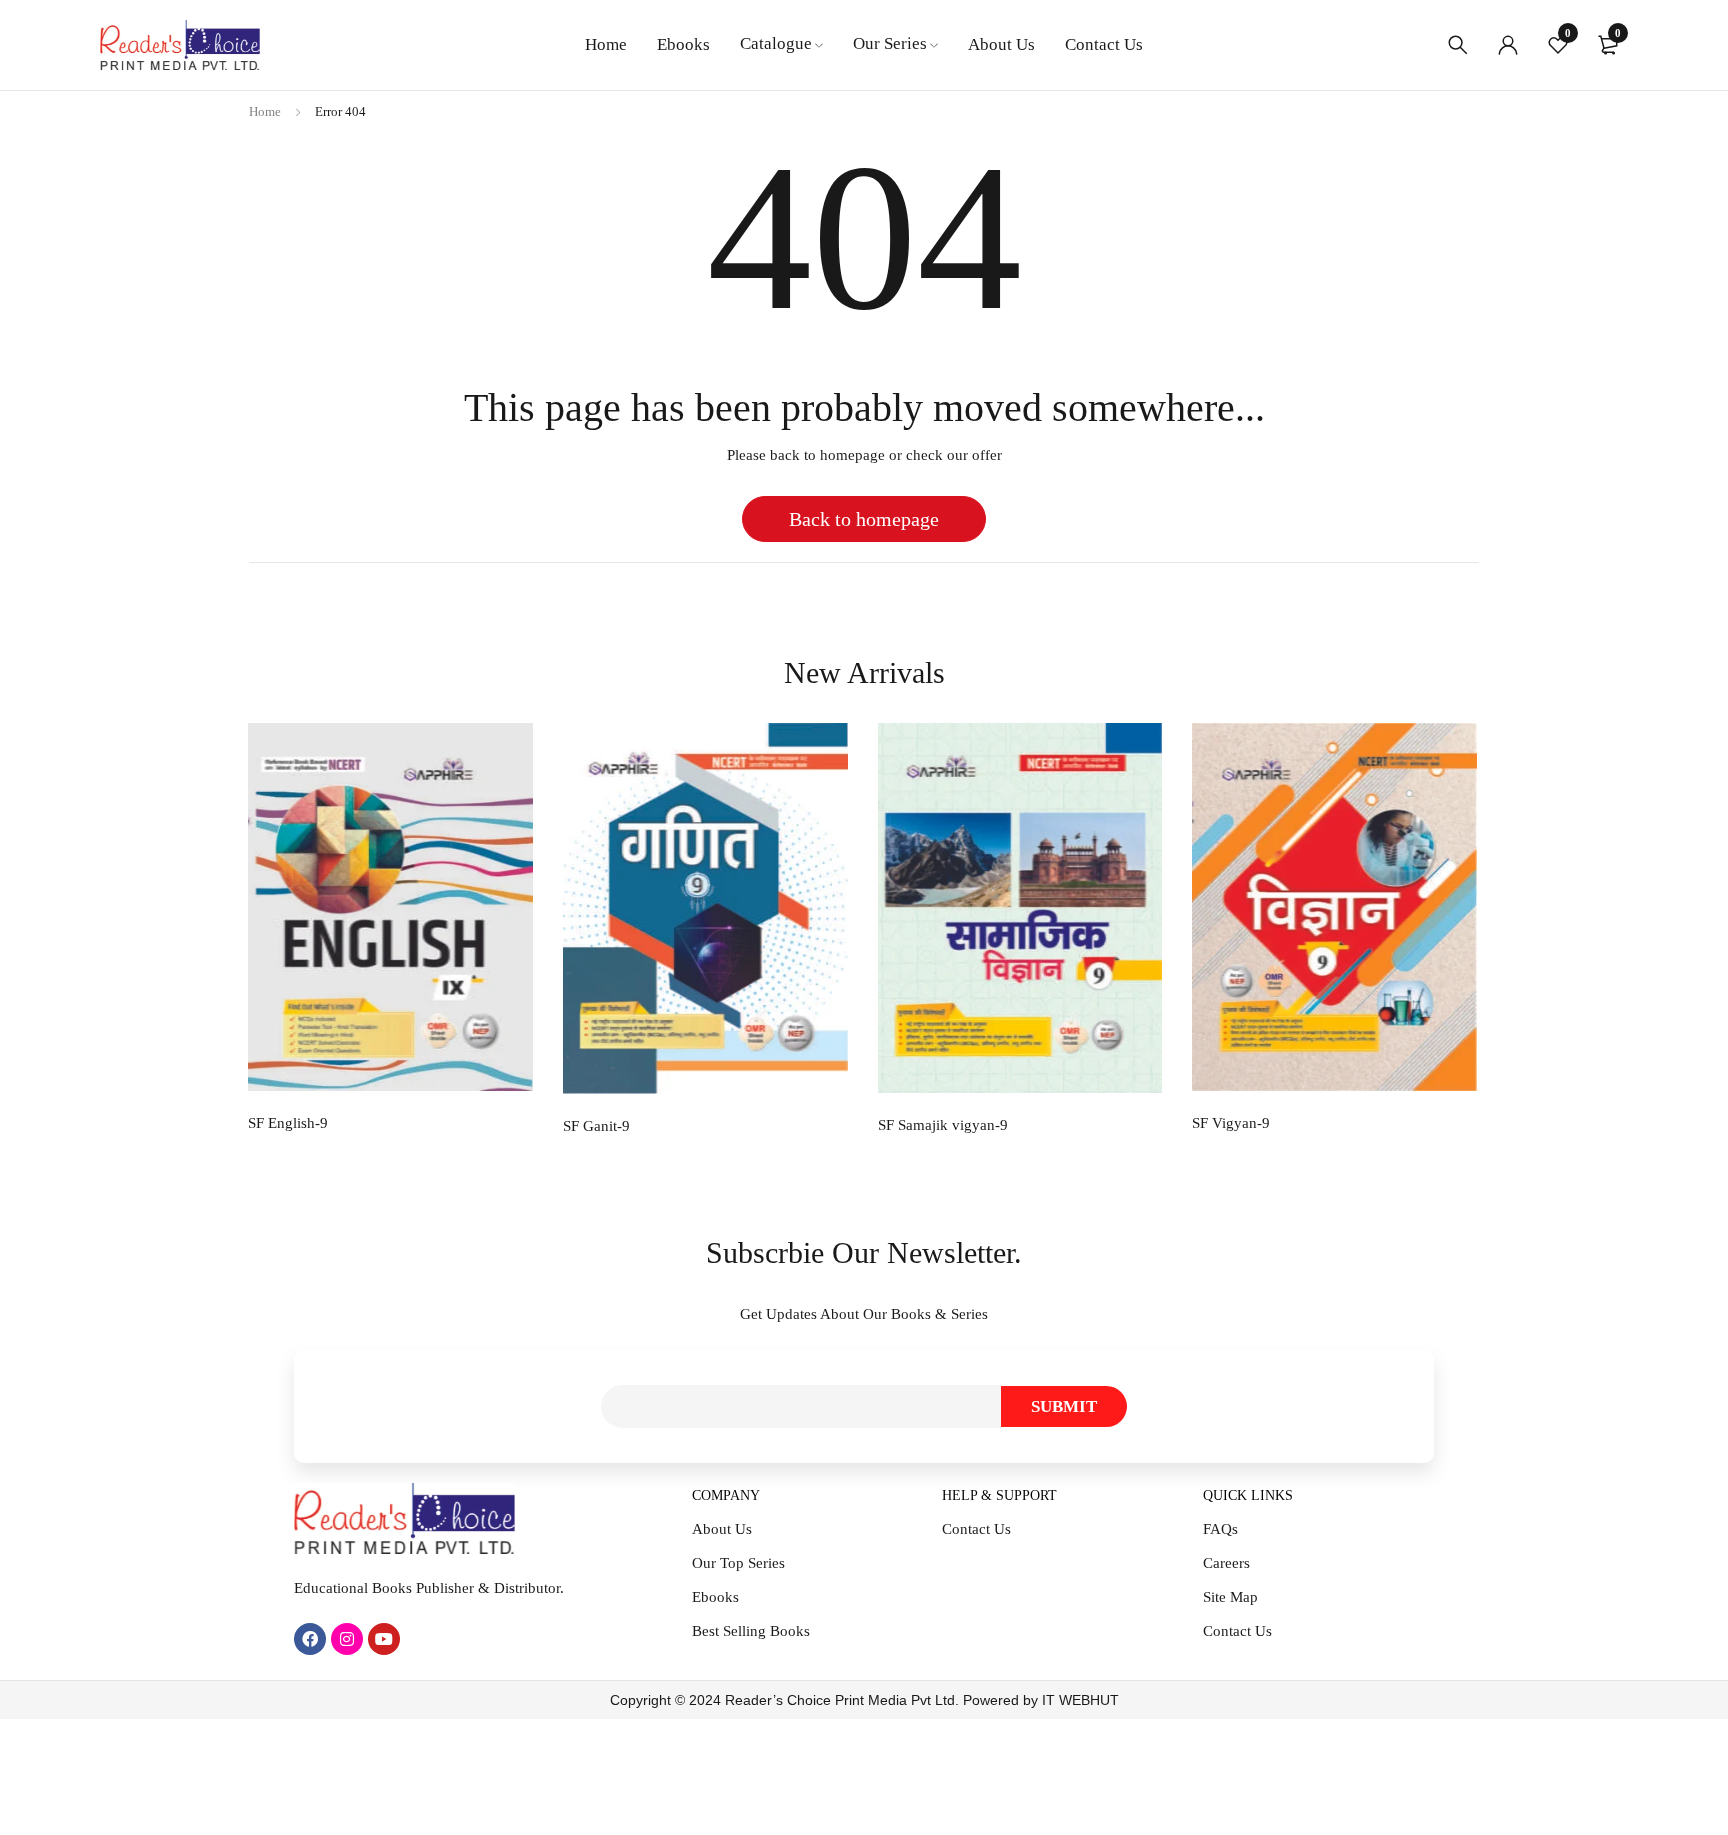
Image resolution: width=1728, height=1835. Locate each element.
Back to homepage (864, 519)
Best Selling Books (751, 1631)
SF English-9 (288, 1123)
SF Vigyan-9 (1231, 1123)
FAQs (1220, 1529)
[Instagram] (347, 1639)
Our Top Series (738, 1563)
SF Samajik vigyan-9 (943, 1125)
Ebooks (715, 1597)
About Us (722, 1529)
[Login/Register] (1508, 45)
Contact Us (976, 1529)
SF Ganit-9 (596, 1126)
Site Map (1230, 1597)
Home (265, 111)
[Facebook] (310, 1639)
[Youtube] (384, 1639)
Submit (1064, 1406)
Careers (1226, 1563)
